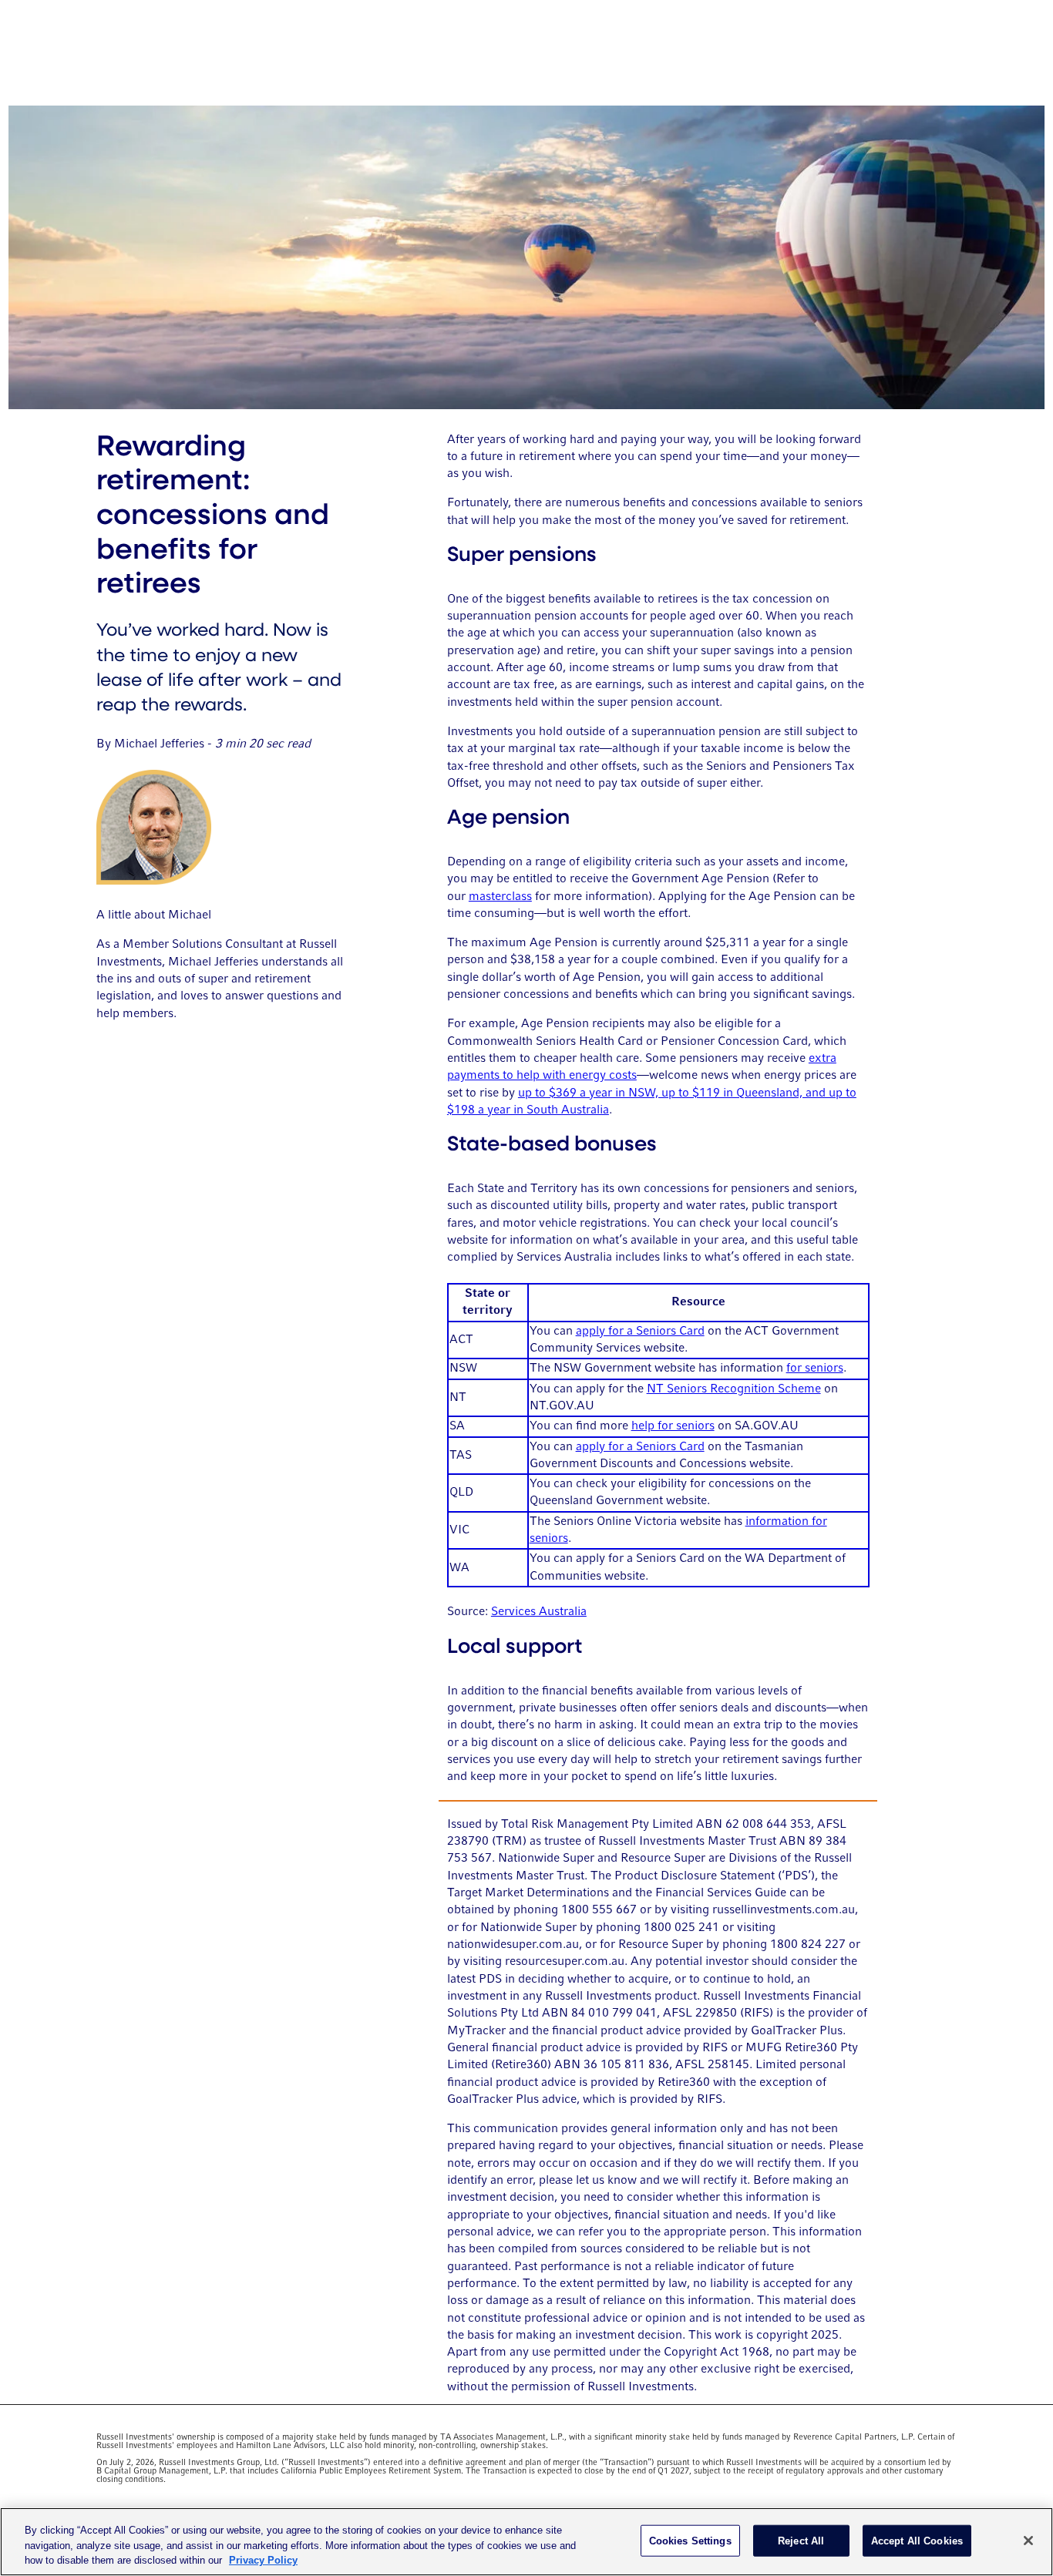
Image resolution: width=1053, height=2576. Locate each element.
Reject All (801, 2540)
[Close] (1028, 2541)
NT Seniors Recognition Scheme (734, 1389)
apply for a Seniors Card (640, 1332)
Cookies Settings (690, 2540)
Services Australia (539, 1612)
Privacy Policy (263, 2560)
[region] (526, 2542)
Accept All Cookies (917, 2540)
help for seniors (673, 1426)
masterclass (500, 897)
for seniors (815, 1369)
